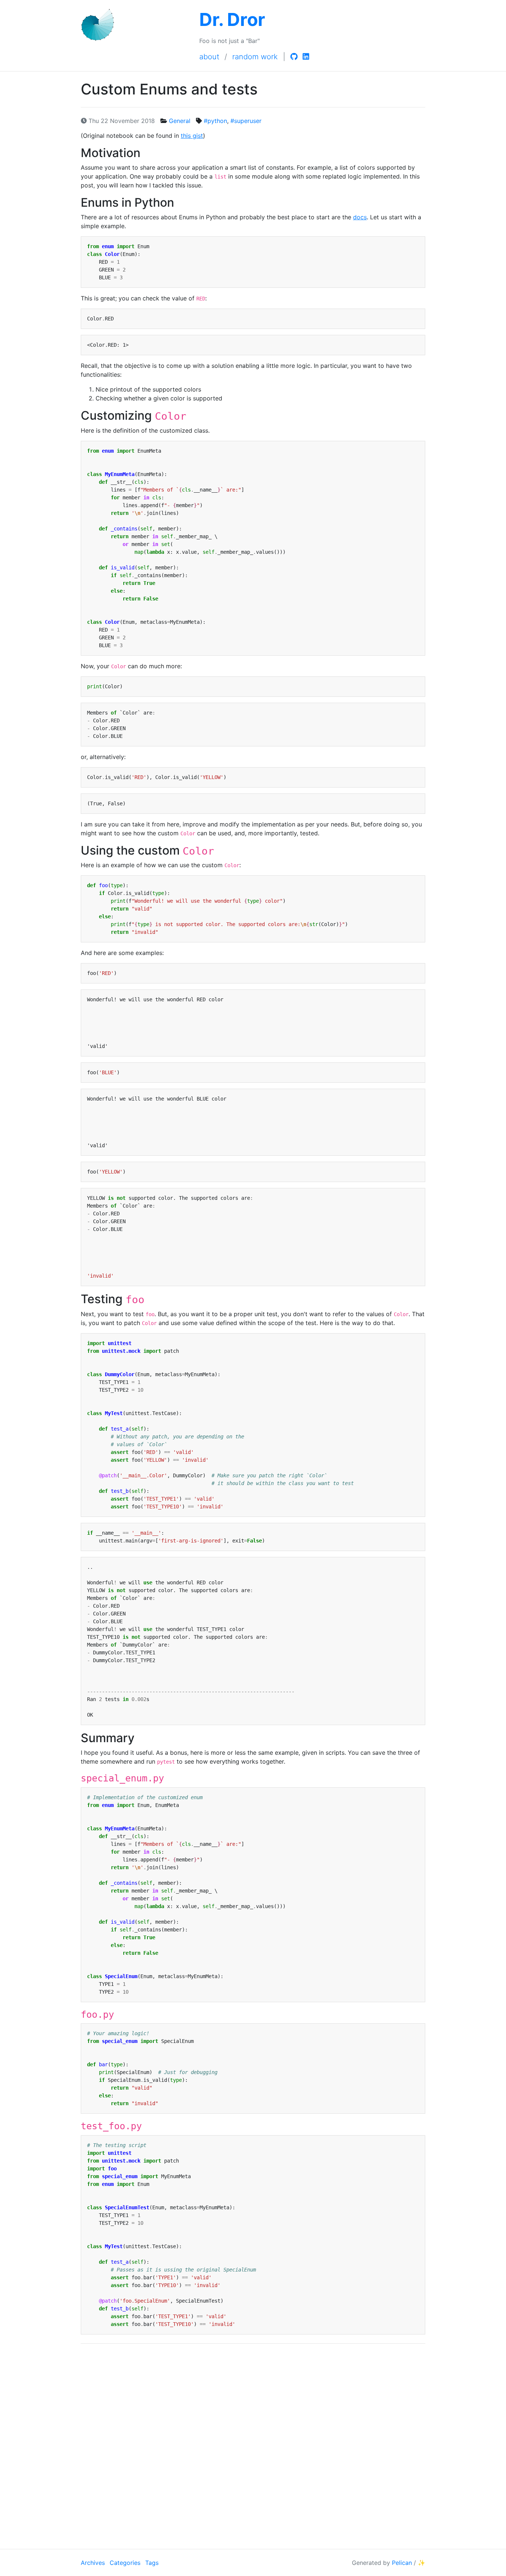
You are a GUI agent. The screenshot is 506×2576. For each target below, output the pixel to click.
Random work (255, 57)
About (209, 57)
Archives (93, 2563)
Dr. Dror (232, 19)
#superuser (246, 121)
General (180, 121)
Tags (152, 2563)
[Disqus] (253, 2445)
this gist (192, 136)
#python (215, 121)
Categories (125, 2563)
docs (360, 217)
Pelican (402, 2563)
